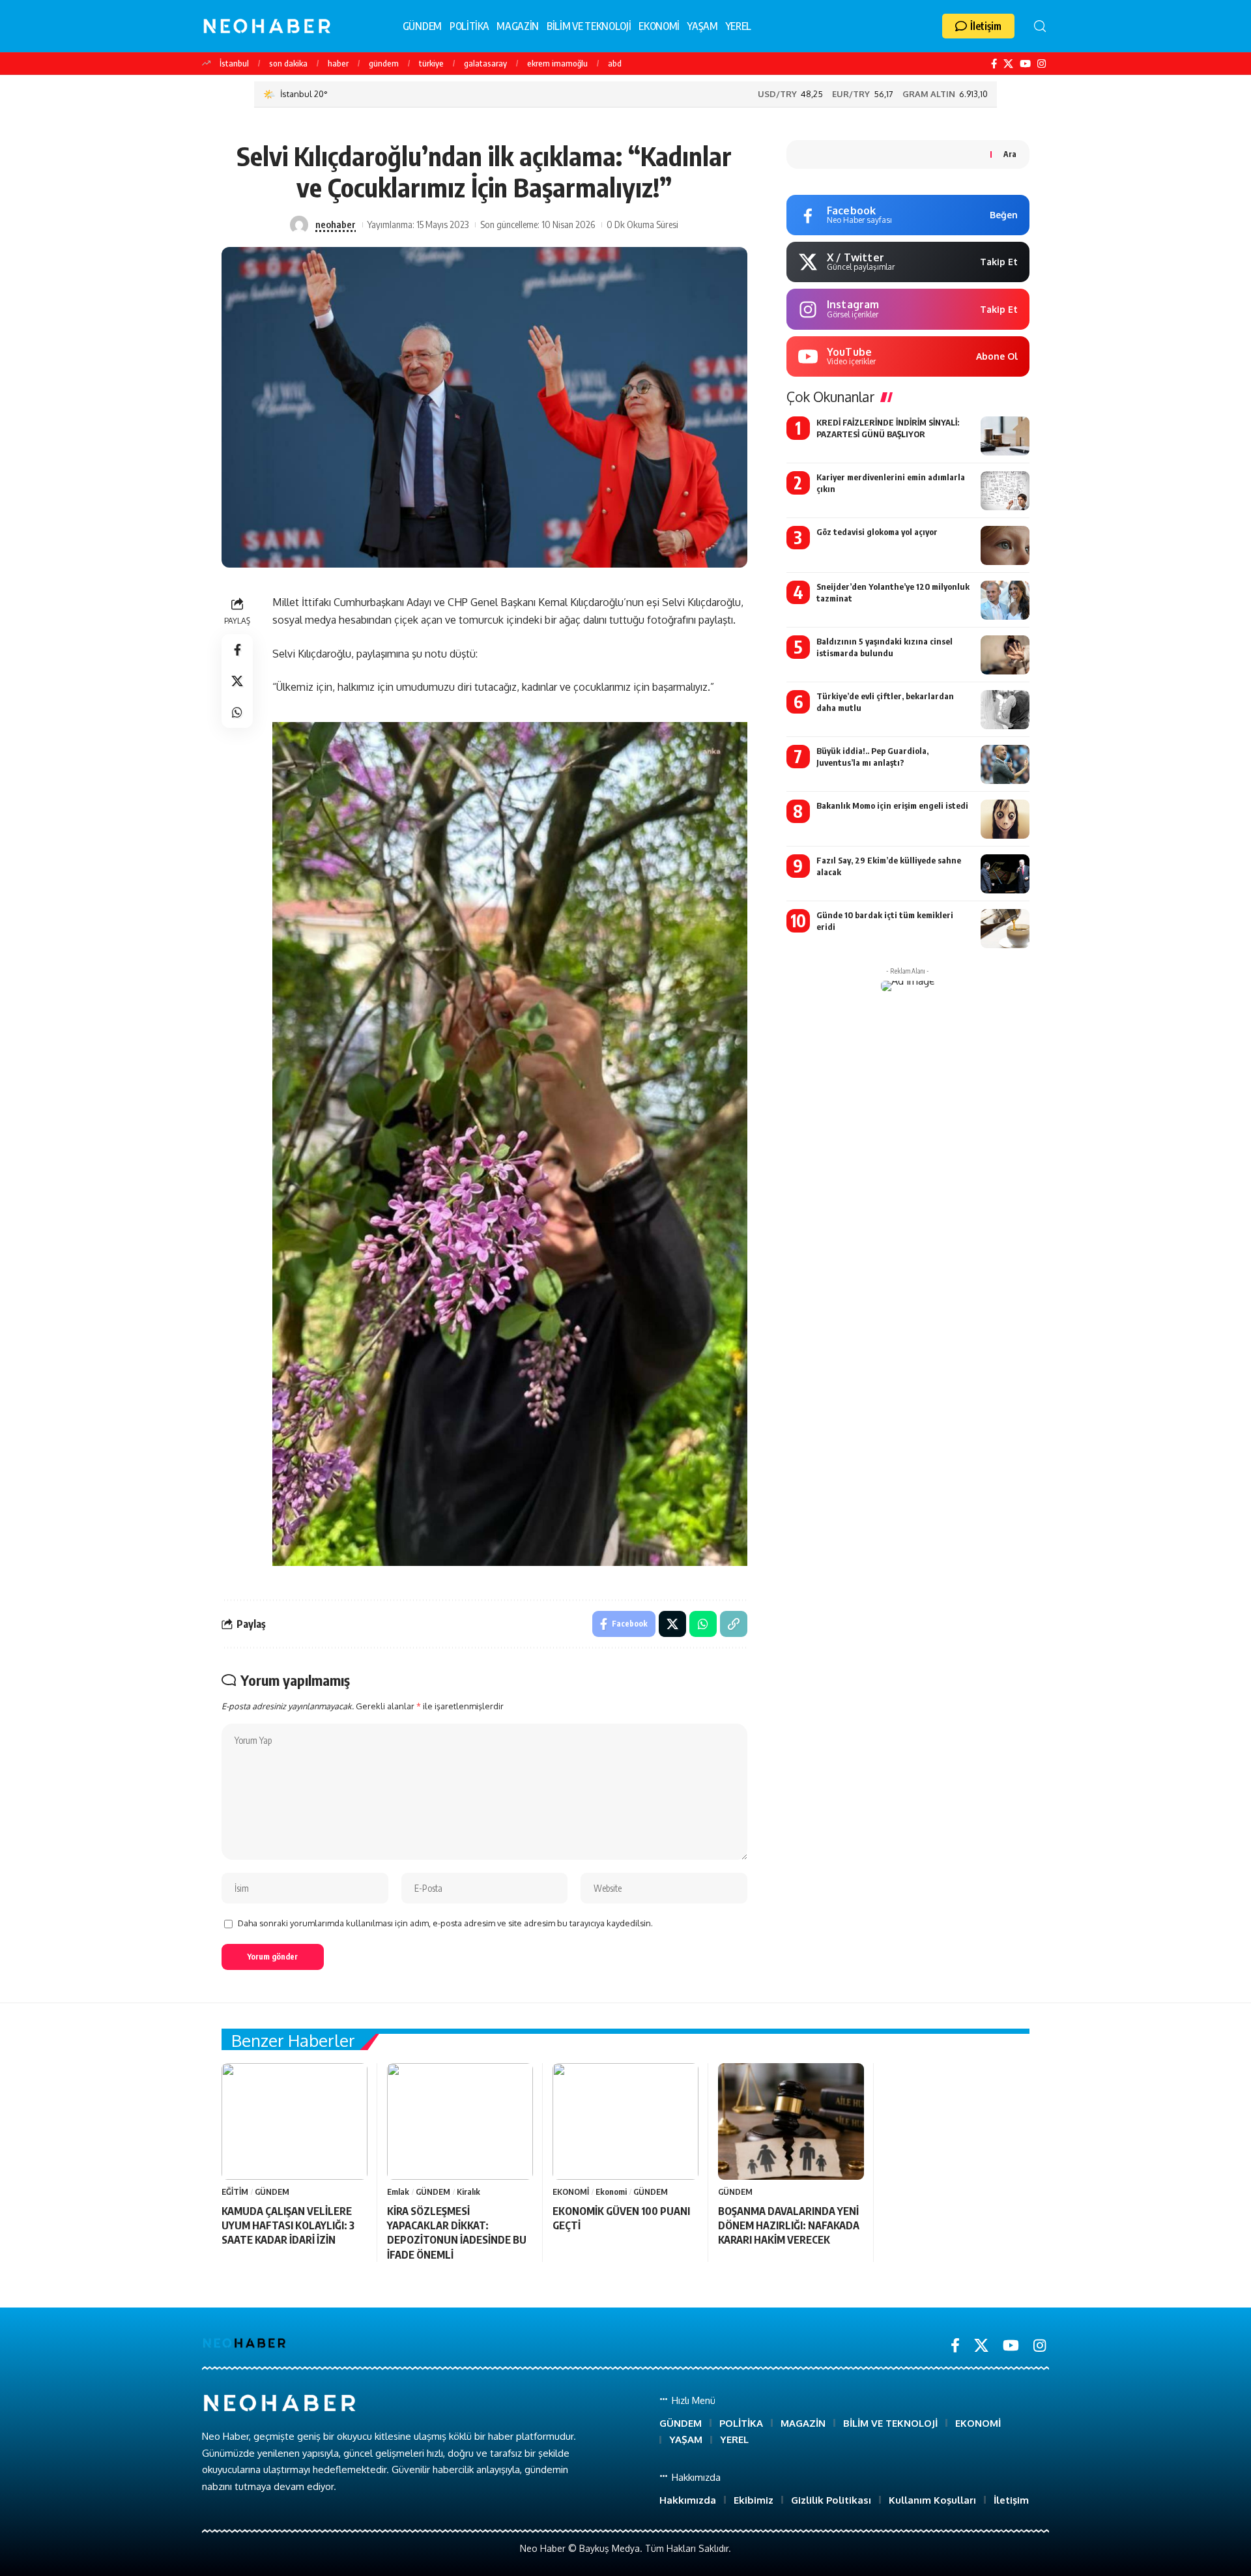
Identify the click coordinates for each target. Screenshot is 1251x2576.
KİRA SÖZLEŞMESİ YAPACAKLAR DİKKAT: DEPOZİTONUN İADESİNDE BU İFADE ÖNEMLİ (457, 2233)
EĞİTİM (235, 2192)
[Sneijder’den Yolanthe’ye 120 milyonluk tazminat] (1005, 600)
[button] (978, 26)
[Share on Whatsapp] (237, 713)
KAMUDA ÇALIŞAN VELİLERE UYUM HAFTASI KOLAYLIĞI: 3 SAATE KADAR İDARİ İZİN (288, 2226)
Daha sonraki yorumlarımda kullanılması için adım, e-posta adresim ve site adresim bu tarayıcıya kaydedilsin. (445, 1923)
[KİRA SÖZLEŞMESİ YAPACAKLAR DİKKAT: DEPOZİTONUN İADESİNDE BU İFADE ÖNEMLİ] (460, 2121)
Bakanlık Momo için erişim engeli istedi (892, 805)
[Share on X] (237, 682)
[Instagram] (1042, 64)
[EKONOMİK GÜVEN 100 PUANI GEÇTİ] (625, 2121)
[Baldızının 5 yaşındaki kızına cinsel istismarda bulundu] (1005, 655)
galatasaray (485, 63)
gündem (384, 63)
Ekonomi (611, 2192)
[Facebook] (994, 64)
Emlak (398, 2192)
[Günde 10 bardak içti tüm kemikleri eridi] (1005, 929)
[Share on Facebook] (237, 650)
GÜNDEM (272, 2192)
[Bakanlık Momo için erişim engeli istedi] (1005, 819)
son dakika (288, 63)
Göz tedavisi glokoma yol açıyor (877, 532)
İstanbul (234, 63)
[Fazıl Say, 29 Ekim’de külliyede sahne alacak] (1005, 874)
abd (615, 63)
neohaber (336, 224)
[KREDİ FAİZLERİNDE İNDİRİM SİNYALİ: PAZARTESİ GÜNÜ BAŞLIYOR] (1005, 436)
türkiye (431, 63)
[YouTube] (1025, 64)
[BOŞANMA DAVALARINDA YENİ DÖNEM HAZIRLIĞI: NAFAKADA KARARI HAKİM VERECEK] (791, 2121)
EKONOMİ (571, 2192)
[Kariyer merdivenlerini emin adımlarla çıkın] (1005, 491)
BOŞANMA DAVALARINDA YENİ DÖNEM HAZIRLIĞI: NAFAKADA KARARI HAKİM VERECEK (789, 2226)
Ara (1010, 154)
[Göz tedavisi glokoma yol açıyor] (1005, 545)
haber (338, 63)
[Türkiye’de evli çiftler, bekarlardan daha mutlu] (1005, 710)
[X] (1008, 64)
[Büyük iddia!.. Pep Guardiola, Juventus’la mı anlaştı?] (1005, 764)
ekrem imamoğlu (557, 63)
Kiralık (468, 2192)
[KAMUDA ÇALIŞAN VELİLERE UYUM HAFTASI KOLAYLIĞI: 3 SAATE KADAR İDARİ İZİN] (295, 2121)
